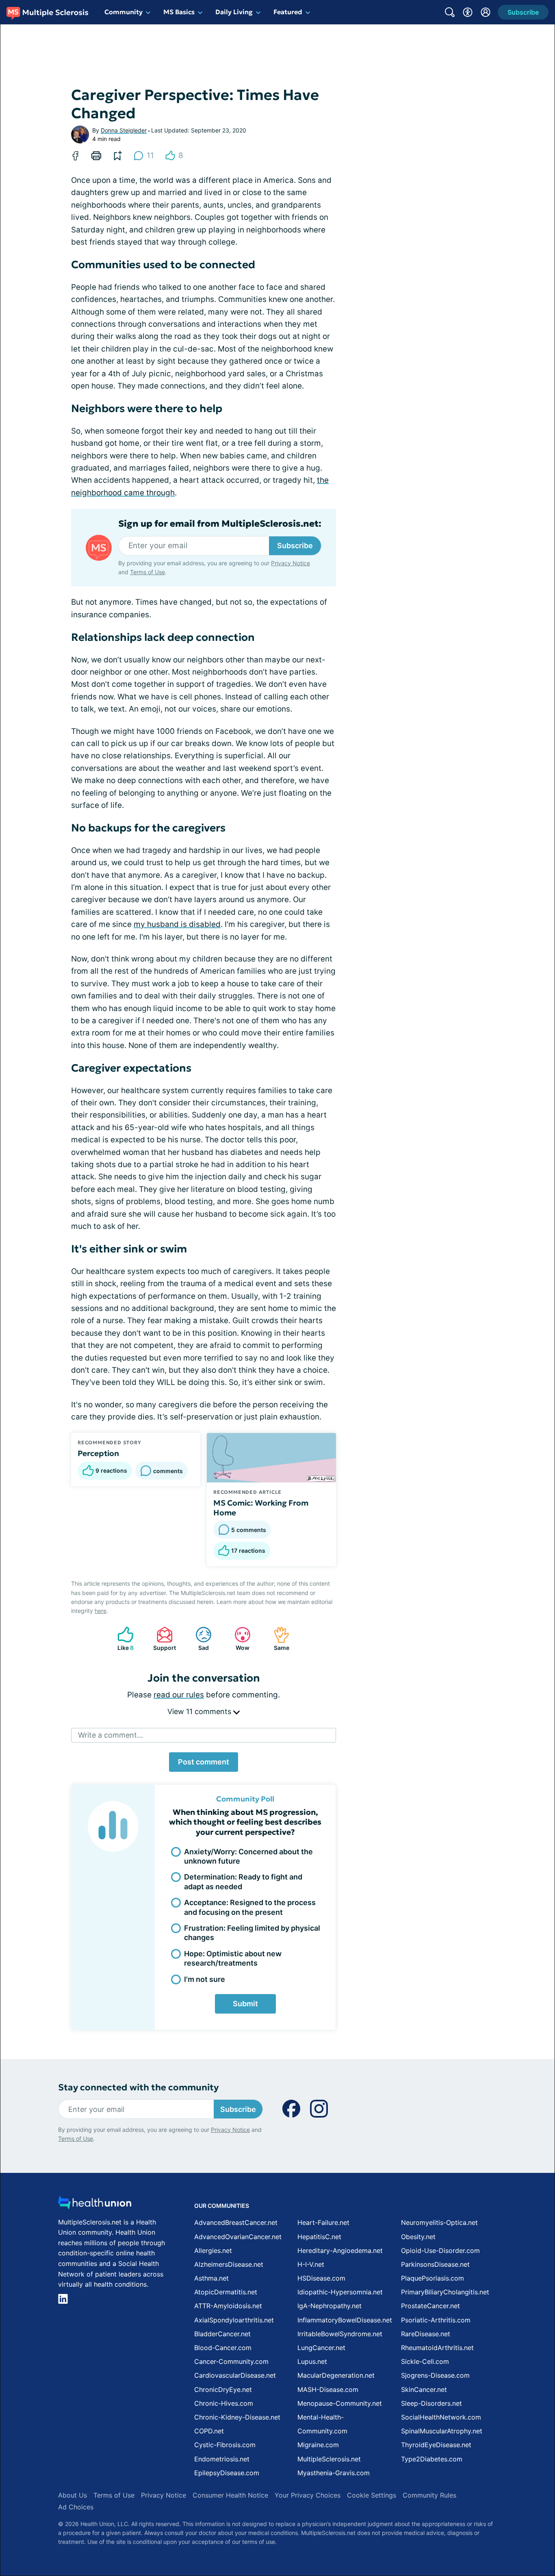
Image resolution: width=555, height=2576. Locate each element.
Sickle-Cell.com (425, 2361)
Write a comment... (111, 1735)
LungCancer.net (321, 2348)
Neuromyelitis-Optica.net (439, 2222)
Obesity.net (418, 2237)
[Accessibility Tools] (468, 12)
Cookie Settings (372, 2495)
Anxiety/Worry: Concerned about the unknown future (248, 1856)
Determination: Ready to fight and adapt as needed (243, 1882)
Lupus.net (312, 2361)
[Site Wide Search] (450, 12)
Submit (245, 2004)
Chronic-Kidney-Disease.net (237, 2417)
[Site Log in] (486, 12)
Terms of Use (147, 572)
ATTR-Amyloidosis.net (228, 2306)
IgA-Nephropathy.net (330, 2306)
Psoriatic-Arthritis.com (436, 2320)
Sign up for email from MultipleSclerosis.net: (220, 524)
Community (124, 12)
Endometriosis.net (222, 2459)
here (101, 1611)
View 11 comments (200, 1711)
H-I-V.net (311, 2264)
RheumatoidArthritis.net (437, 2348)
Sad (198, 1639)
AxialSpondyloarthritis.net (234, 2320)
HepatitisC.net (319, 2237)
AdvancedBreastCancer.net (236, 2222)
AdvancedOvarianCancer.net (238, 2237)
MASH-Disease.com (328, 2389)
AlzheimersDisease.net (229, 2264)
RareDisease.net (426, 2334)
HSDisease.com (321, 2278)
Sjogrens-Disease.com (435, 2375)
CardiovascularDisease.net (235, 2375)
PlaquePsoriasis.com (433, 2278)
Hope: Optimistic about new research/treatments (233, 1958)
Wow (238, 1639)
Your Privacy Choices (308, 2495)
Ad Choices (76, 2507)
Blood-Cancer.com (223, 2348)
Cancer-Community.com (231, 2361)
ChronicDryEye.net (223, 2389)
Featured (288, 12)
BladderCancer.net (222, 2334)
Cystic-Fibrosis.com (225, 2445)
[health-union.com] (95, 2205)
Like (121, 1639)
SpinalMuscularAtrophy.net (442, 2431)
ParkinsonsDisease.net (435, 2264)
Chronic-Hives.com (224, 2403)
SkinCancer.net (424, 2389)
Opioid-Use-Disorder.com (440, 2250)
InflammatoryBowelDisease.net (345, 2320)
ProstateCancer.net (430, 2306)
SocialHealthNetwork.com (441, 2417)
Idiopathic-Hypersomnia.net (340, 2292)
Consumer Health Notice (230, 2495)
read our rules (179, 1695)
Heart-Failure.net (323, 2222)
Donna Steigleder (124, 130)
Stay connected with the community (138, 2087)
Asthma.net (211, 2278)
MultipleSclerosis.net (329, 2459)
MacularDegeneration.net (336, 2375)
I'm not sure (205, 1979)
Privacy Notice (291, 563)
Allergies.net (213, 2250)
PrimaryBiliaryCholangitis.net (445, 2292)
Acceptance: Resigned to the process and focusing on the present (250, 1907)
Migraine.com (318, 2445)
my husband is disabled (177, 924)
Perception (98, 1453)
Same (277, 1639)
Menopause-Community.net (340, 2403)
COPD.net (209, 2431)
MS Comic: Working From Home (261, 1508)
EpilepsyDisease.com (227, 2473)
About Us (73, 2495)
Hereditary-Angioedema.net (340, 2250)
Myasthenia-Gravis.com (334, 2473)
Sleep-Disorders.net (431, 2403)
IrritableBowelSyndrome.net (340, 2334)
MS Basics (179, 12)
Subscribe (295, 546)
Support (162, 1639)
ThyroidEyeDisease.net (436, 2445)
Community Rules (429, 2495)
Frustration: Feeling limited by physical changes (252, 1933)
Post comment (204, 1762)
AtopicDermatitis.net (226, 2292)
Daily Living (234, 12)
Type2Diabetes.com (432, 2459)
